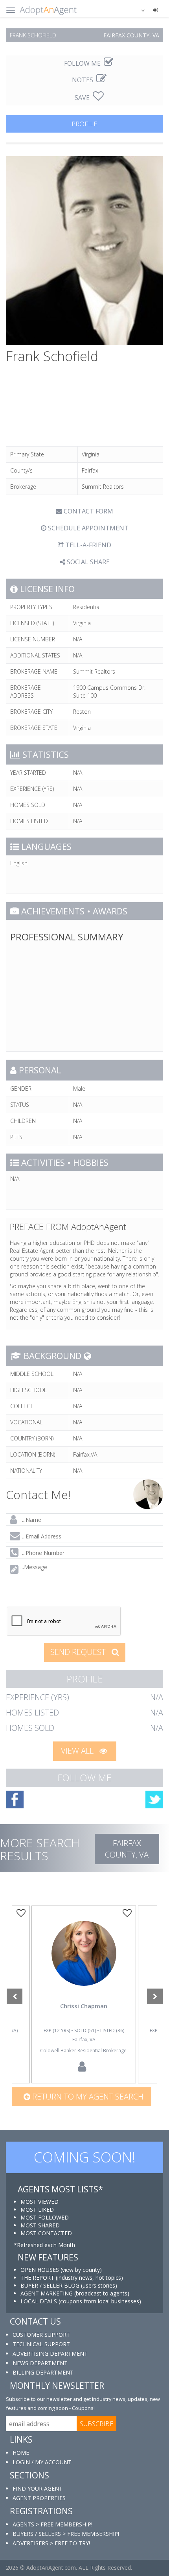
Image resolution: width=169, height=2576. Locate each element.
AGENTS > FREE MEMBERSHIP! (52, 2524)
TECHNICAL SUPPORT (41, 2344)
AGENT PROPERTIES (39, 2498)
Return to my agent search (87, 2097)
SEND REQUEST (79, 1652)
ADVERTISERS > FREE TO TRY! (51, 2543)
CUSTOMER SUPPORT (41, 2335)
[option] (84, 1994)
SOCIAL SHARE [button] (87, 562)
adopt (84, 1965)
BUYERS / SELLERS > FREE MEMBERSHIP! (66, 2534)
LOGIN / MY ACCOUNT (42, 2462)
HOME (21, 2453)
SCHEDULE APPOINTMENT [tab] (87, 528)
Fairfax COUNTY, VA (127, 1849)
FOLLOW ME (83, 63)
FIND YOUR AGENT (38, 2488)
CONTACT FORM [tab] (88, 511)
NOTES (83, 80)
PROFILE (84, 124)
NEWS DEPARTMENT (40, 2363)
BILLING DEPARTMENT (43, 2372)
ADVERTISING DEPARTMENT (50, 2353)
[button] (138, 10)
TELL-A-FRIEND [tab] (87, 545)
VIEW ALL (78, 1751)
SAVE (83, 98)
